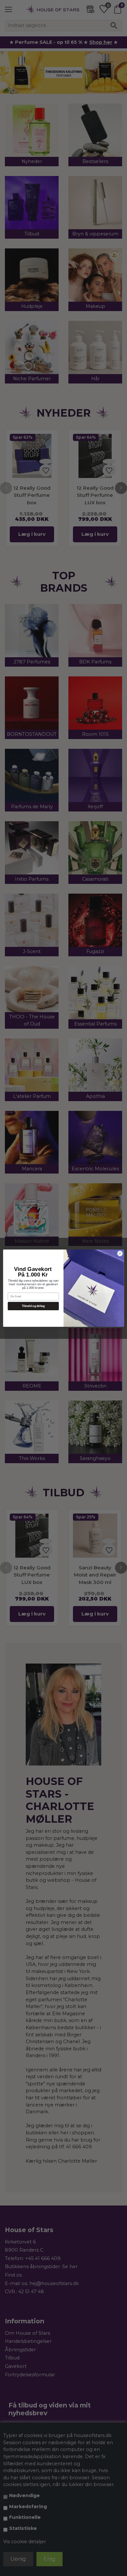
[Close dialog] (120, 1253)
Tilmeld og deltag (33, 1306)
